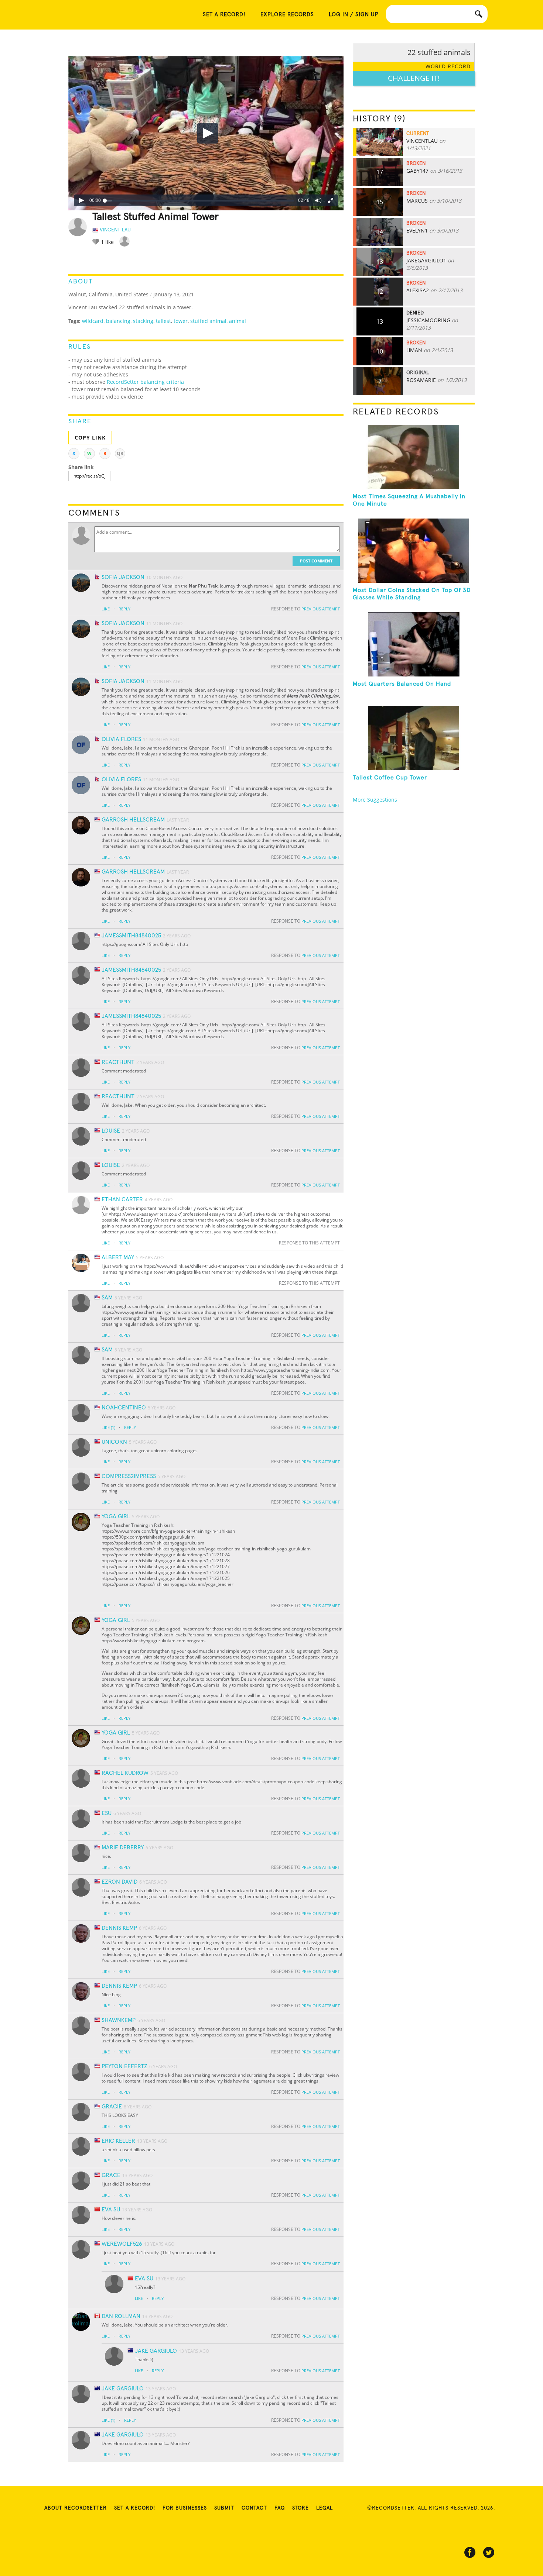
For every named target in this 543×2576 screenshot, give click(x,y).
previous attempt (321, 609)
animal (238, 321)
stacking (143, 321)
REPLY (124, 609)
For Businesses (185, 2508)
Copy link (90, 438)
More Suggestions (375, 800)
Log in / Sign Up (354, 15)
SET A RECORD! (224, 15)
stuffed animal (208, 321)
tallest (163, 321)
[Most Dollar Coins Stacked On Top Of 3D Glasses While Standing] (414, 551)
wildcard (93, 321)
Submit (224, 2508)
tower (181, 321)
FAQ (280, 2508)
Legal (325, 2508)
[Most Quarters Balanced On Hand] (414, 644)
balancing (118, 321)
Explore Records (287, 15)
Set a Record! (135, 2508)
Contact (254, 2508)
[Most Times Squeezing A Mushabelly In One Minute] (414, 457)
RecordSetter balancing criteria (145, 382)
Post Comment (316, 561)
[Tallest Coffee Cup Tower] (414, 738)
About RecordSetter (76, 2508)
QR (120, 453)
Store (300, 2508)
